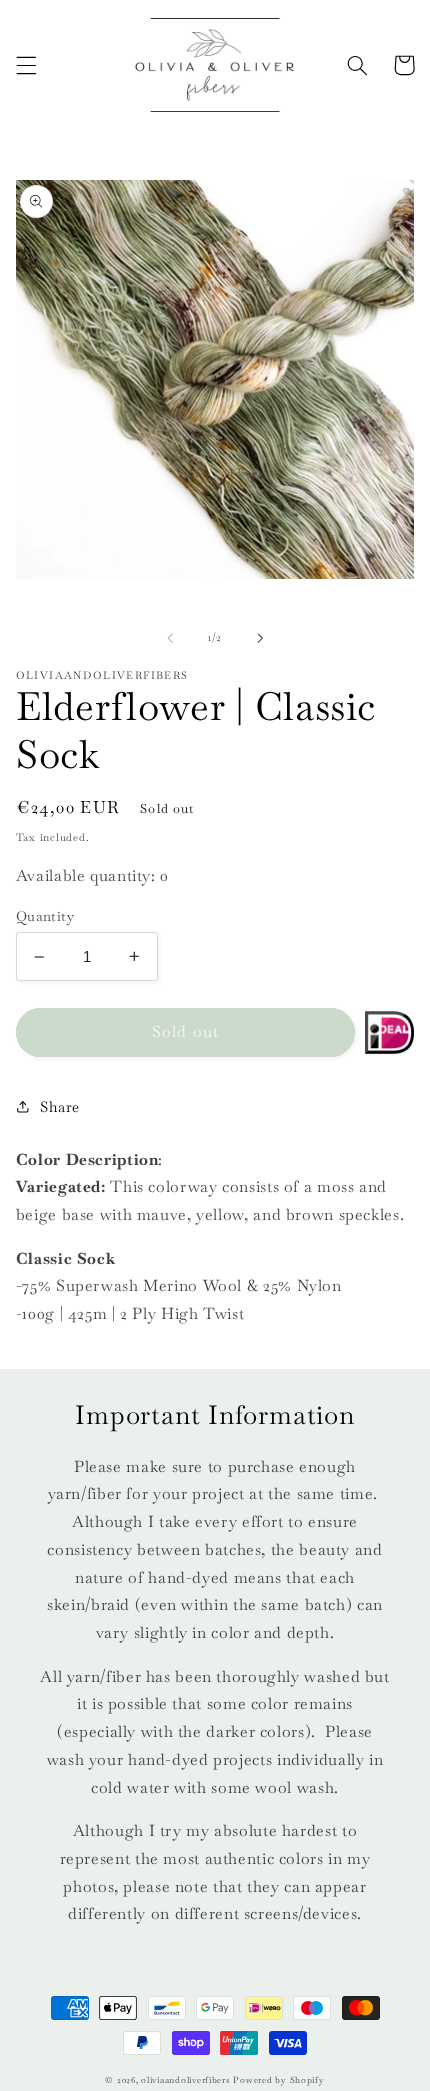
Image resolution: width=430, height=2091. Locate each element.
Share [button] (60, 1106)
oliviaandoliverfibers (185, 2080)
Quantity (45, 916)
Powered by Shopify (278, 2080)
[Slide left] (170, 638)
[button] (26, 65)
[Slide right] (260, 638)
